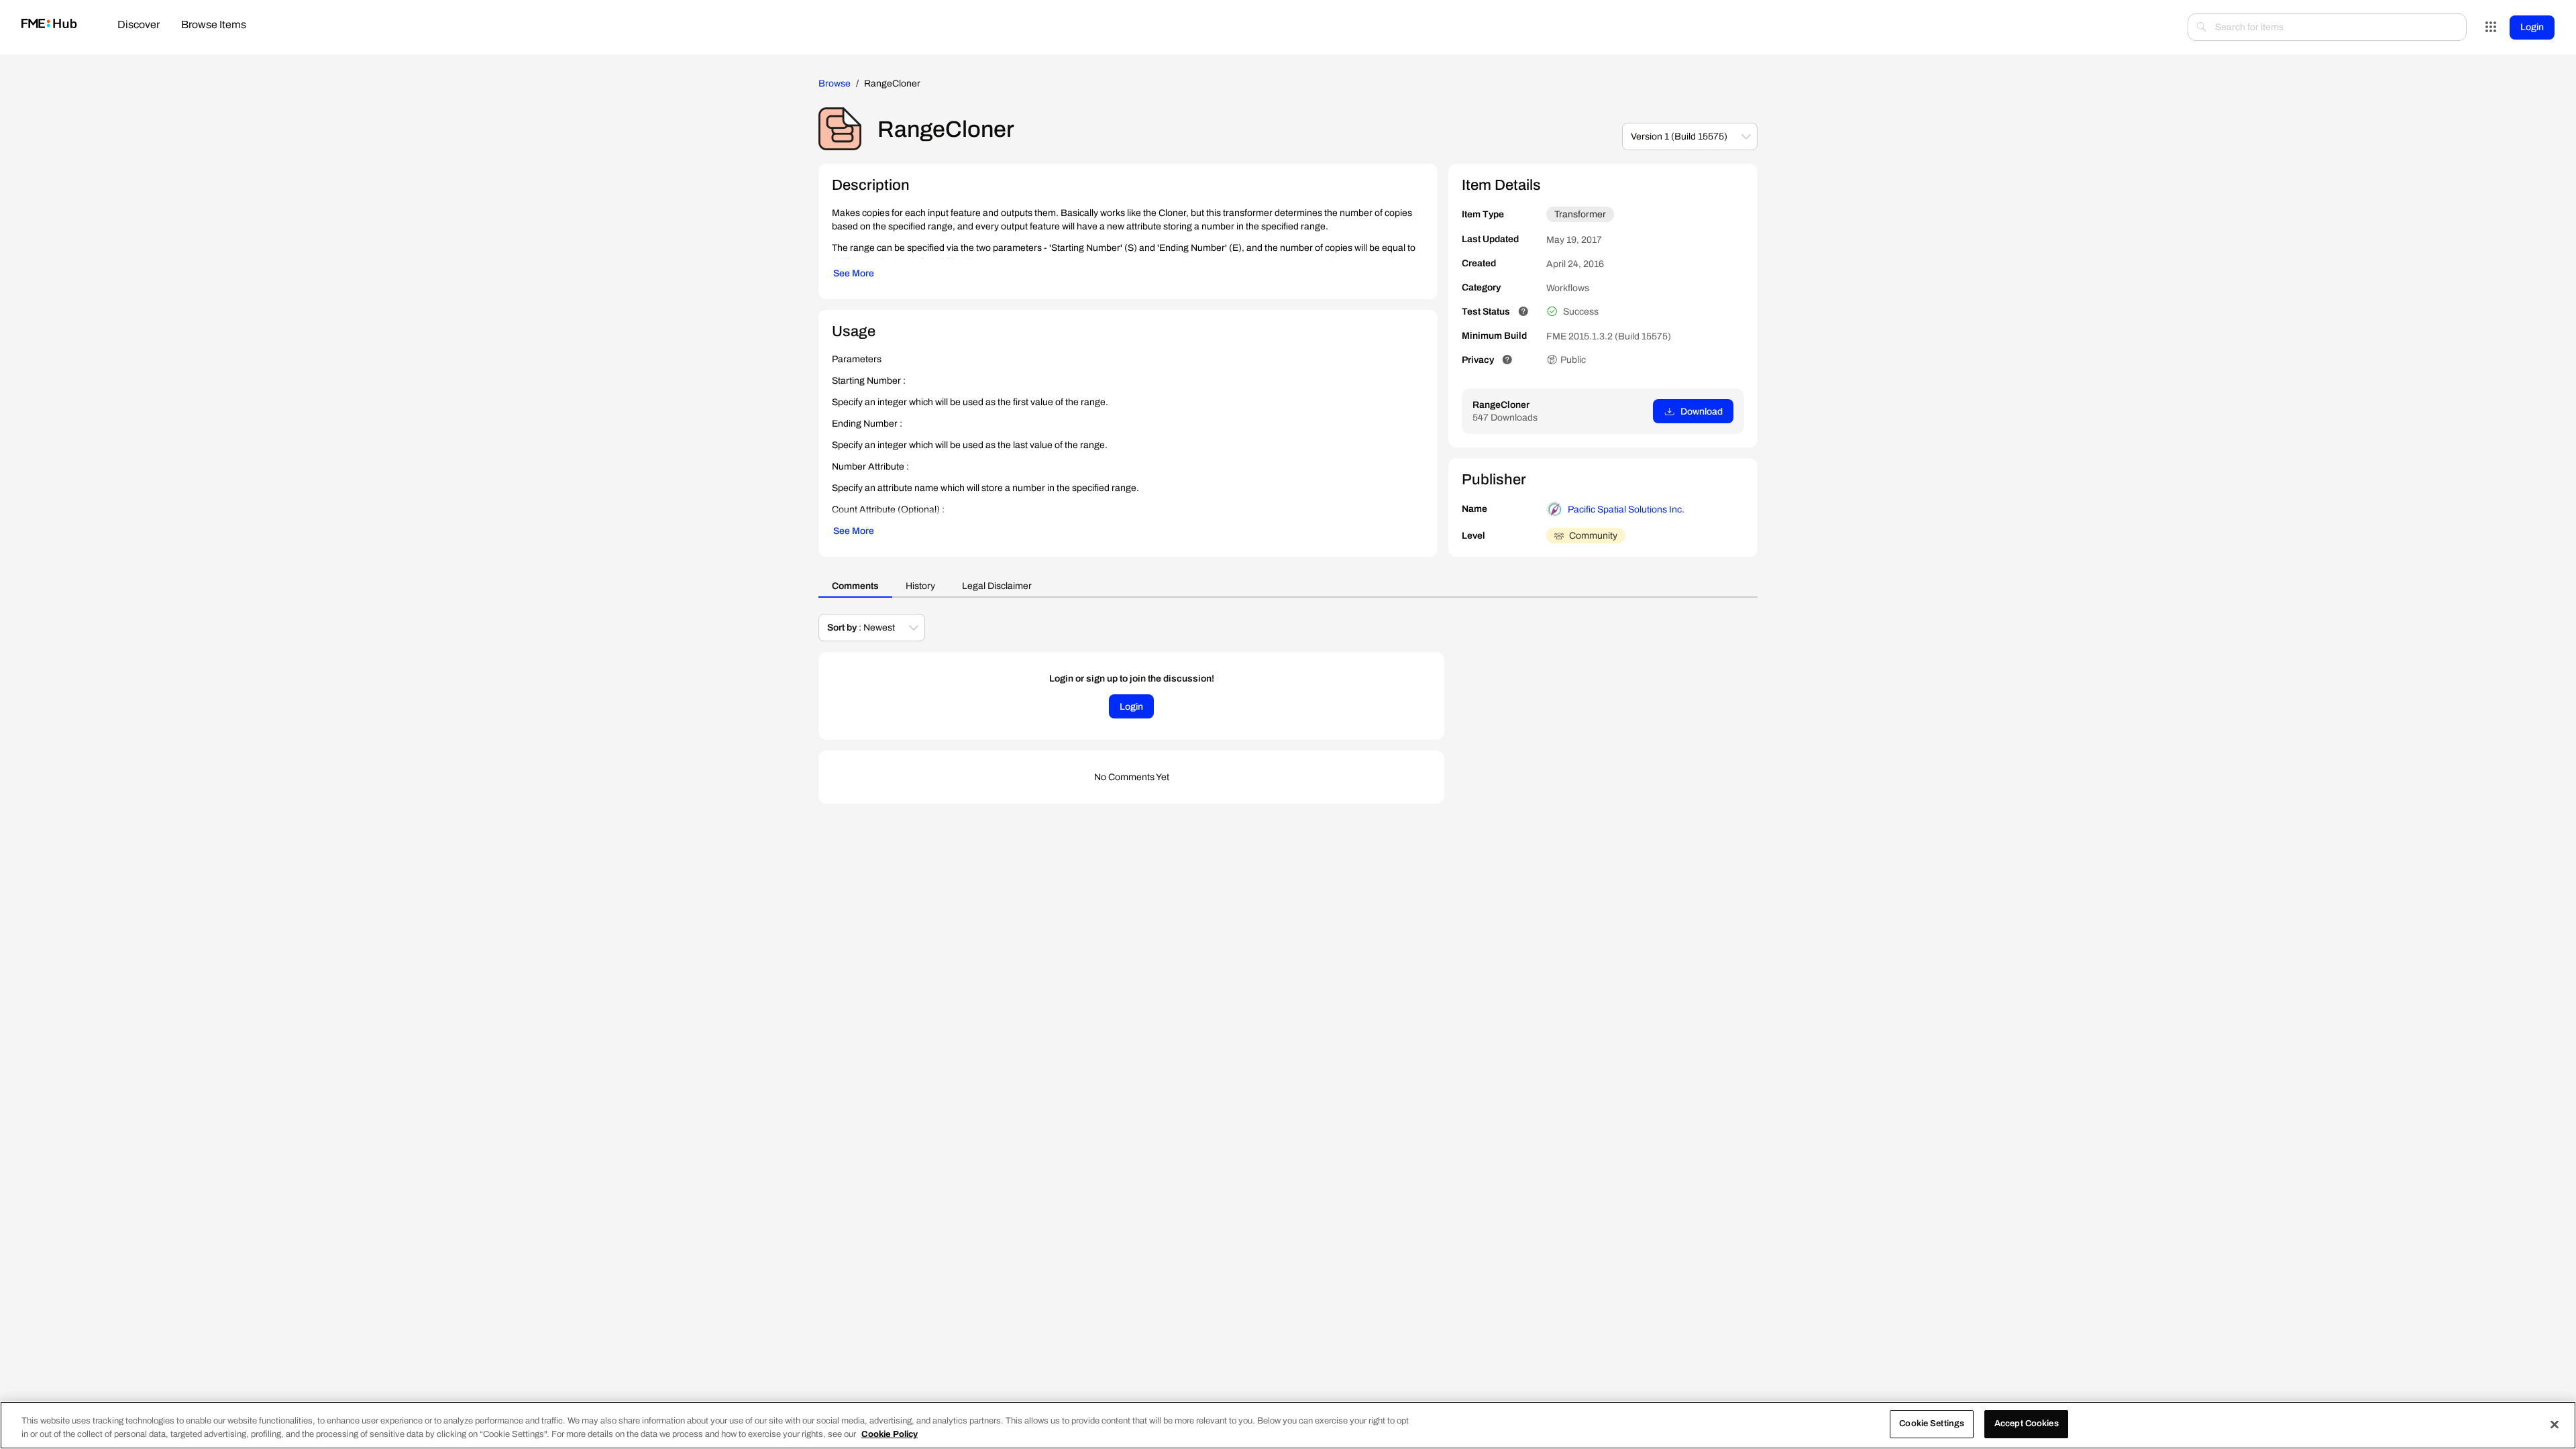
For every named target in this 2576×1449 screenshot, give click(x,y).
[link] (49, 24)
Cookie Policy (890, 1434)
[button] (1746, 137)
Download (1702, 412)
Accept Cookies (2027, 1424)
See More (854, 273)
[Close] (2555, 1424)
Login (2532, 27)
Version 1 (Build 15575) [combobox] (1679, 137)
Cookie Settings (1932, 1424)
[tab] (139, 26)
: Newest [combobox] (861, 628)
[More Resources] (2491, 28)
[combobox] (2327, 27)
